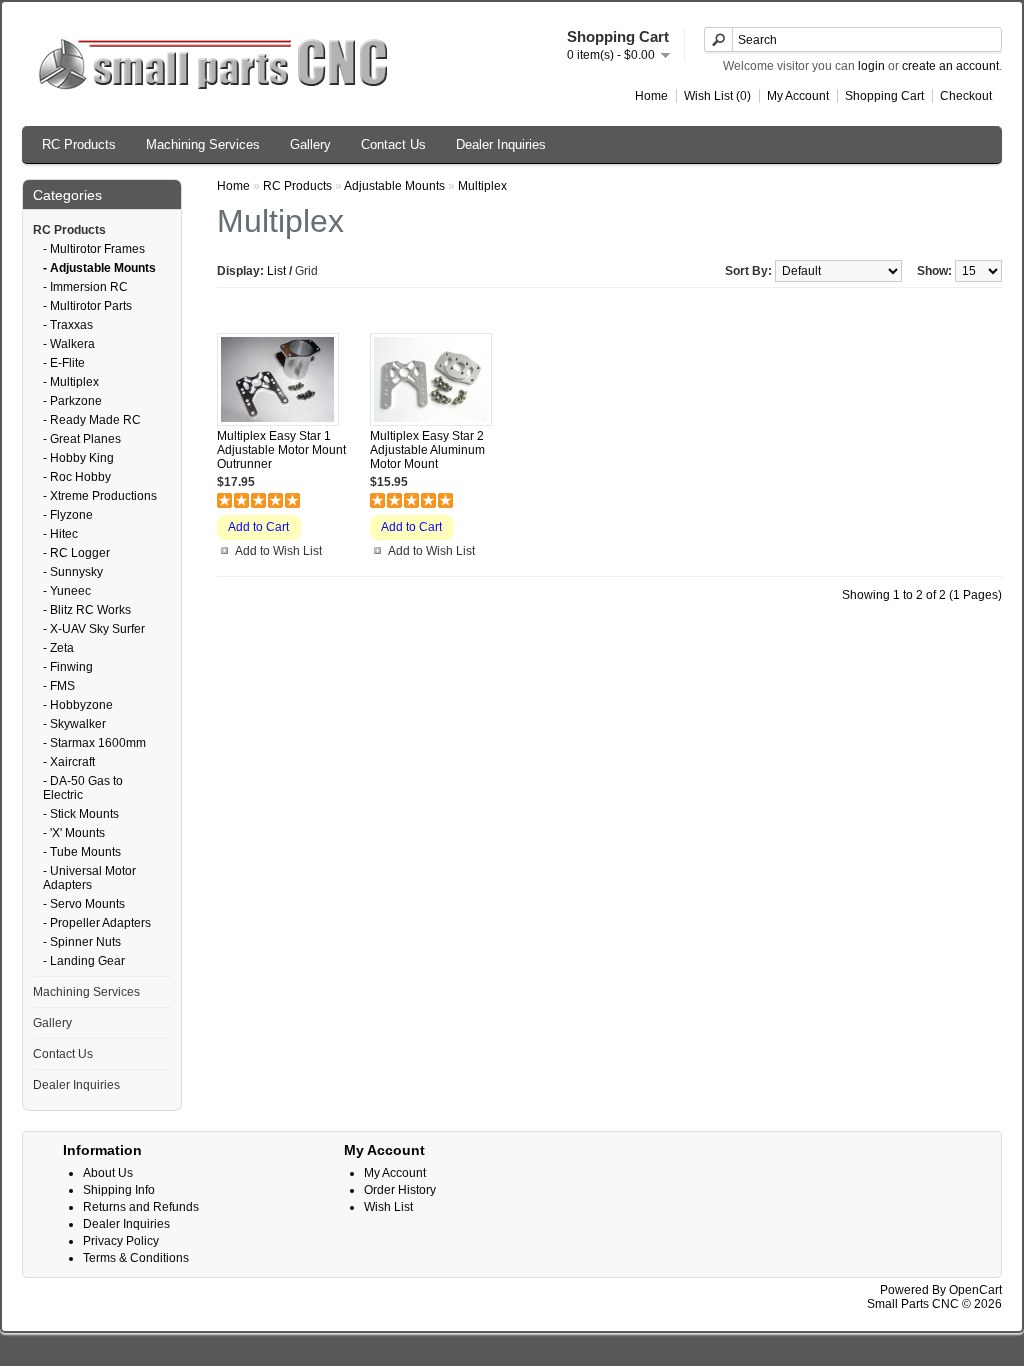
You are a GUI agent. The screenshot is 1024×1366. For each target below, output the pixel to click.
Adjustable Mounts (394, 186)
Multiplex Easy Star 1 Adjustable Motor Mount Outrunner (281, 450)
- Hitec (60, 534)
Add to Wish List (278, 551)
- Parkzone (72, 401)
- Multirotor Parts (87, 306)
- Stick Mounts (81, 814)
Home (651, 96)
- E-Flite (64, 363)
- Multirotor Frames (94, 249)
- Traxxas (68, 325)
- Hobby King (78, 458)
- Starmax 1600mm (94, 743)
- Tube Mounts (82, 852)
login (871, 66)
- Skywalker (74, 724)
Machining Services (203, 144)
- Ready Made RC (92, 420)
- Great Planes (82, 439)
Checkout (966, 96)
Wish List (388, 1207)
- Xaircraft (69, 762)
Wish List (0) (717, 96)
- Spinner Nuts (82, 942)
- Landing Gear (84, 961)
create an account (950, 66)
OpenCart (975, 1290)
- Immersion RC (85, 287)
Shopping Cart (884, 96)
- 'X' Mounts (74, 833)
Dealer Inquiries (501, 144)
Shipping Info (119, 1190)
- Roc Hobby (77, 477)
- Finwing (68, 667)
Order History (400, 1190)
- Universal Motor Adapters (89, 878)
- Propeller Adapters (97, 923)
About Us (108, 1173)
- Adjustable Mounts (99, 268)
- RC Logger (76, 553)
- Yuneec (67, 591)
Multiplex (482, 186)
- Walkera (69, 344)
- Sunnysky (73, 572)
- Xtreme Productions (100, 496)
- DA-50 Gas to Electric (83, 788)
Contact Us (393, 144)
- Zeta (58, 648)
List (276, 271)
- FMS (59, 686)
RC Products (79, 144)
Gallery (310, 144)
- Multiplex (71, 382)
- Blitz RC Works (87, 610)
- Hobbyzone (78, 705)
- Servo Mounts (84, 904)
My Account (798, 96)
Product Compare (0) (276, 301)
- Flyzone (68, 515)
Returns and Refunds (141, 1207)
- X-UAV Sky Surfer (94, 629)
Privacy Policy (121, 1241)
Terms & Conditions (136, 1258)
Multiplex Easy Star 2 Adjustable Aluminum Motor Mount (427, 450)
